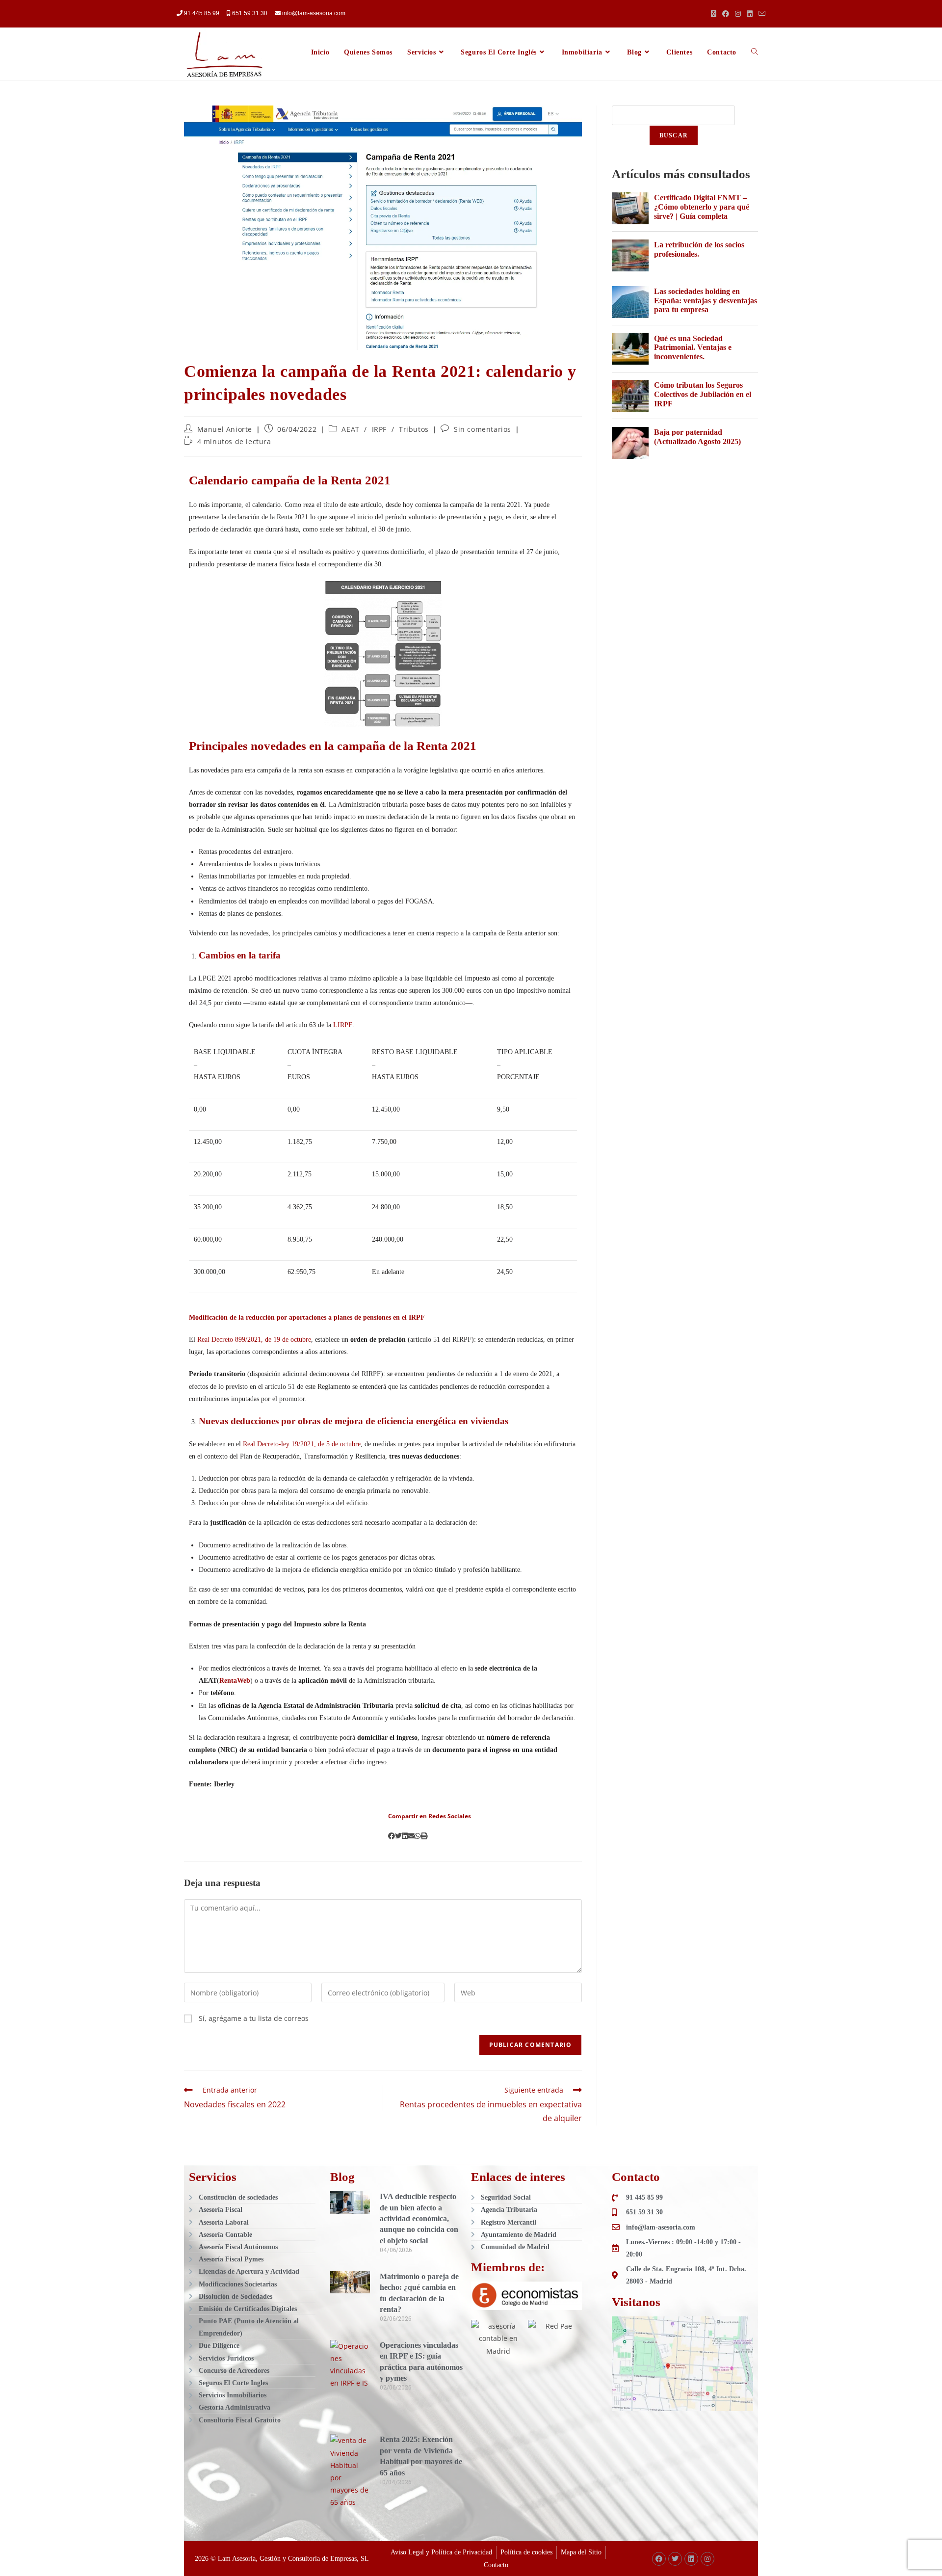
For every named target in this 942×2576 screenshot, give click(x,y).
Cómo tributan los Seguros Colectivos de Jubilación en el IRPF (703, 394)
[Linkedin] (691, 2559)
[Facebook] (659, 2559)
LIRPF (343, 1025)
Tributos (414, 429)
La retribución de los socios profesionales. (699, 249)
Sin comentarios (483, 429)
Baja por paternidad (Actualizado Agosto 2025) (697, 437)
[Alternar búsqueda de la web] (755, 53)
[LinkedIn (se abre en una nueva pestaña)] (750, 14)
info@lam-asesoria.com (313, 13)
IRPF (379, 429)
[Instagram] (707, 2559)
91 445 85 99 (202, 13)
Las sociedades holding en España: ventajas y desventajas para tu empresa (706, 300)
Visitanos (636, 2302)
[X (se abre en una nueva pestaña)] (714, 14)
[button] (392, 1836)
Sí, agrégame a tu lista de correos (253, 2018)
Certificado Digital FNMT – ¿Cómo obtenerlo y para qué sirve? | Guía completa (702, 207)
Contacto (636, 2177)
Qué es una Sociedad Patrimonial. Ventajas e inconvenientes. (693, 347)
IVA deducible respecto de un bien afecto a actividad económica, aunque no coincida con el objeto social (419, 2218)
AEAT (350, 429)
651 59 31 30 (250, 13)
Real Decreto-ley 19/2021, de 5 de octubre (302, 1444)
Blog (342, 2177)
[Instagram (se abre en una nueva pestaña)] (738, 14)
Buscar (674, 135)
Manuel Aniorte (225, 429)
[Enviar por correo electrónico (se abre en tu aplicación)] (760, 14)
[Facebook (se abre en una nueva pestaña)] (726, 14)
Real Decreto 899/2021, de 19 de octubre (254, 1340)
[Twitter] (675, 2559)
